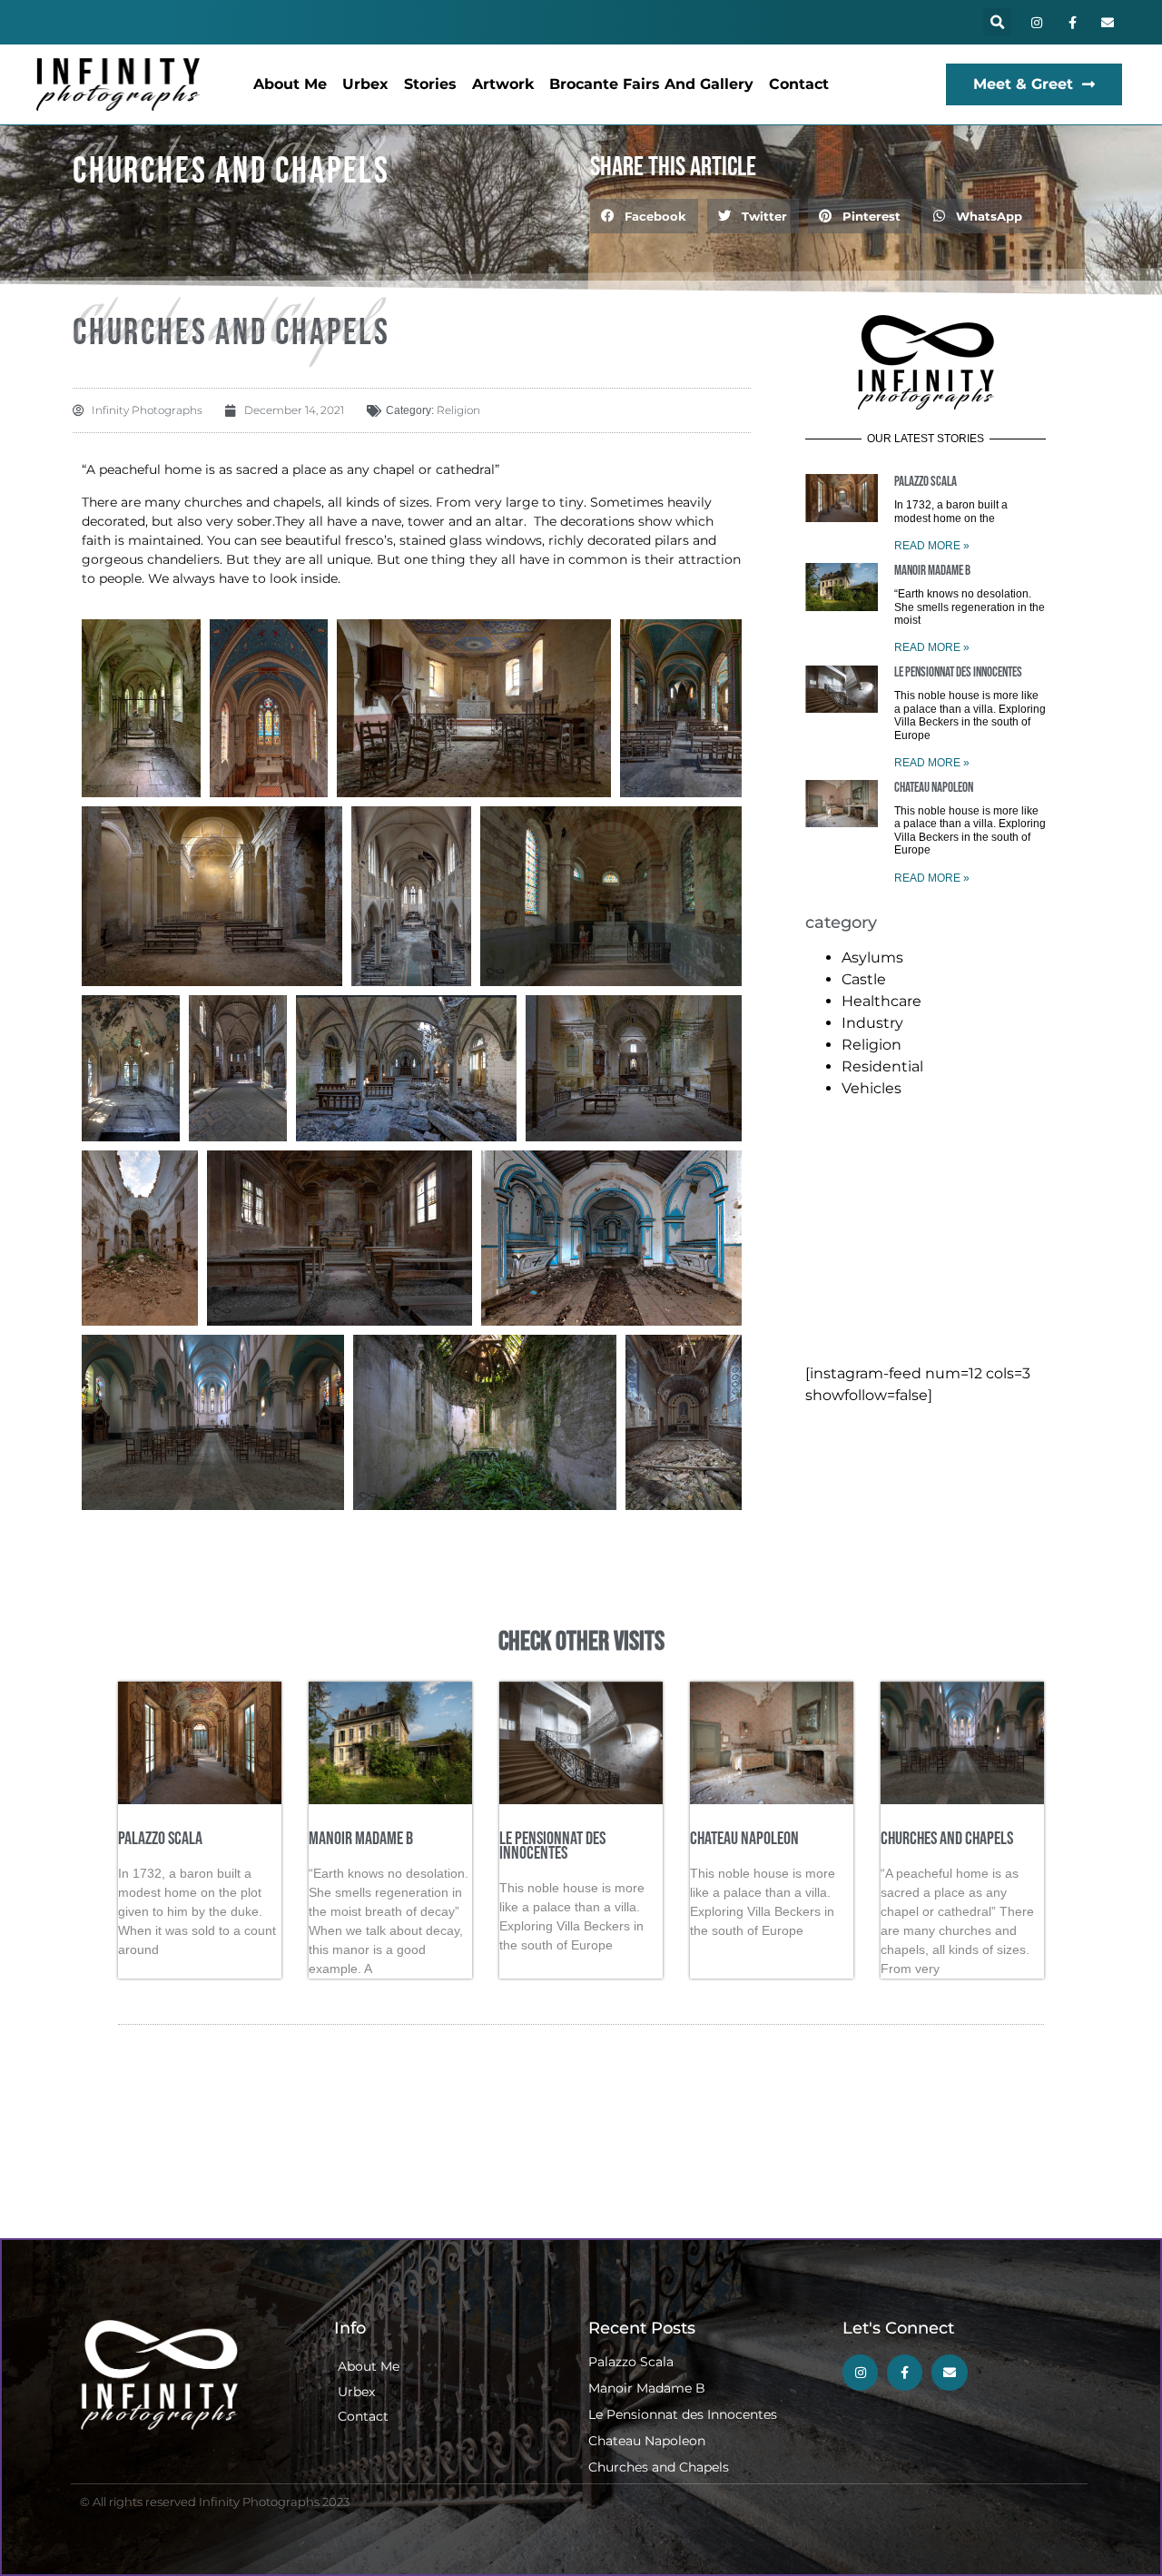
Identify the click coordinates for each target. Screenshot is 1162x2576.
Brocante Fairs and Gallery (651, 84)
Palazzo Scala (926, 482)
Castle (864, 979)
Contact (799, 84)
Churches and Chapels (947, 1839)
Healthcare (881, 1001)
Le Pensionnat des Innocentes (958, 672)
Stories (430, 84)
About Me (290, 84)
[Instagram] (1036, 22)
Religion (458, 410)
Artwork (503, 84)
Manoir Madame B (932, 571)
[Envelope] (1108, 22)
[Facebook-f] (1073, 22)
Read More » (932, 546)
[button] (997, 22)
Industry (872, 1023)
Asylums (872, 957)
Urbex (365, 84)
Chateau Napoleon (934, 788)
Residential (882, 1066)
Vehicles (871, 1088)
